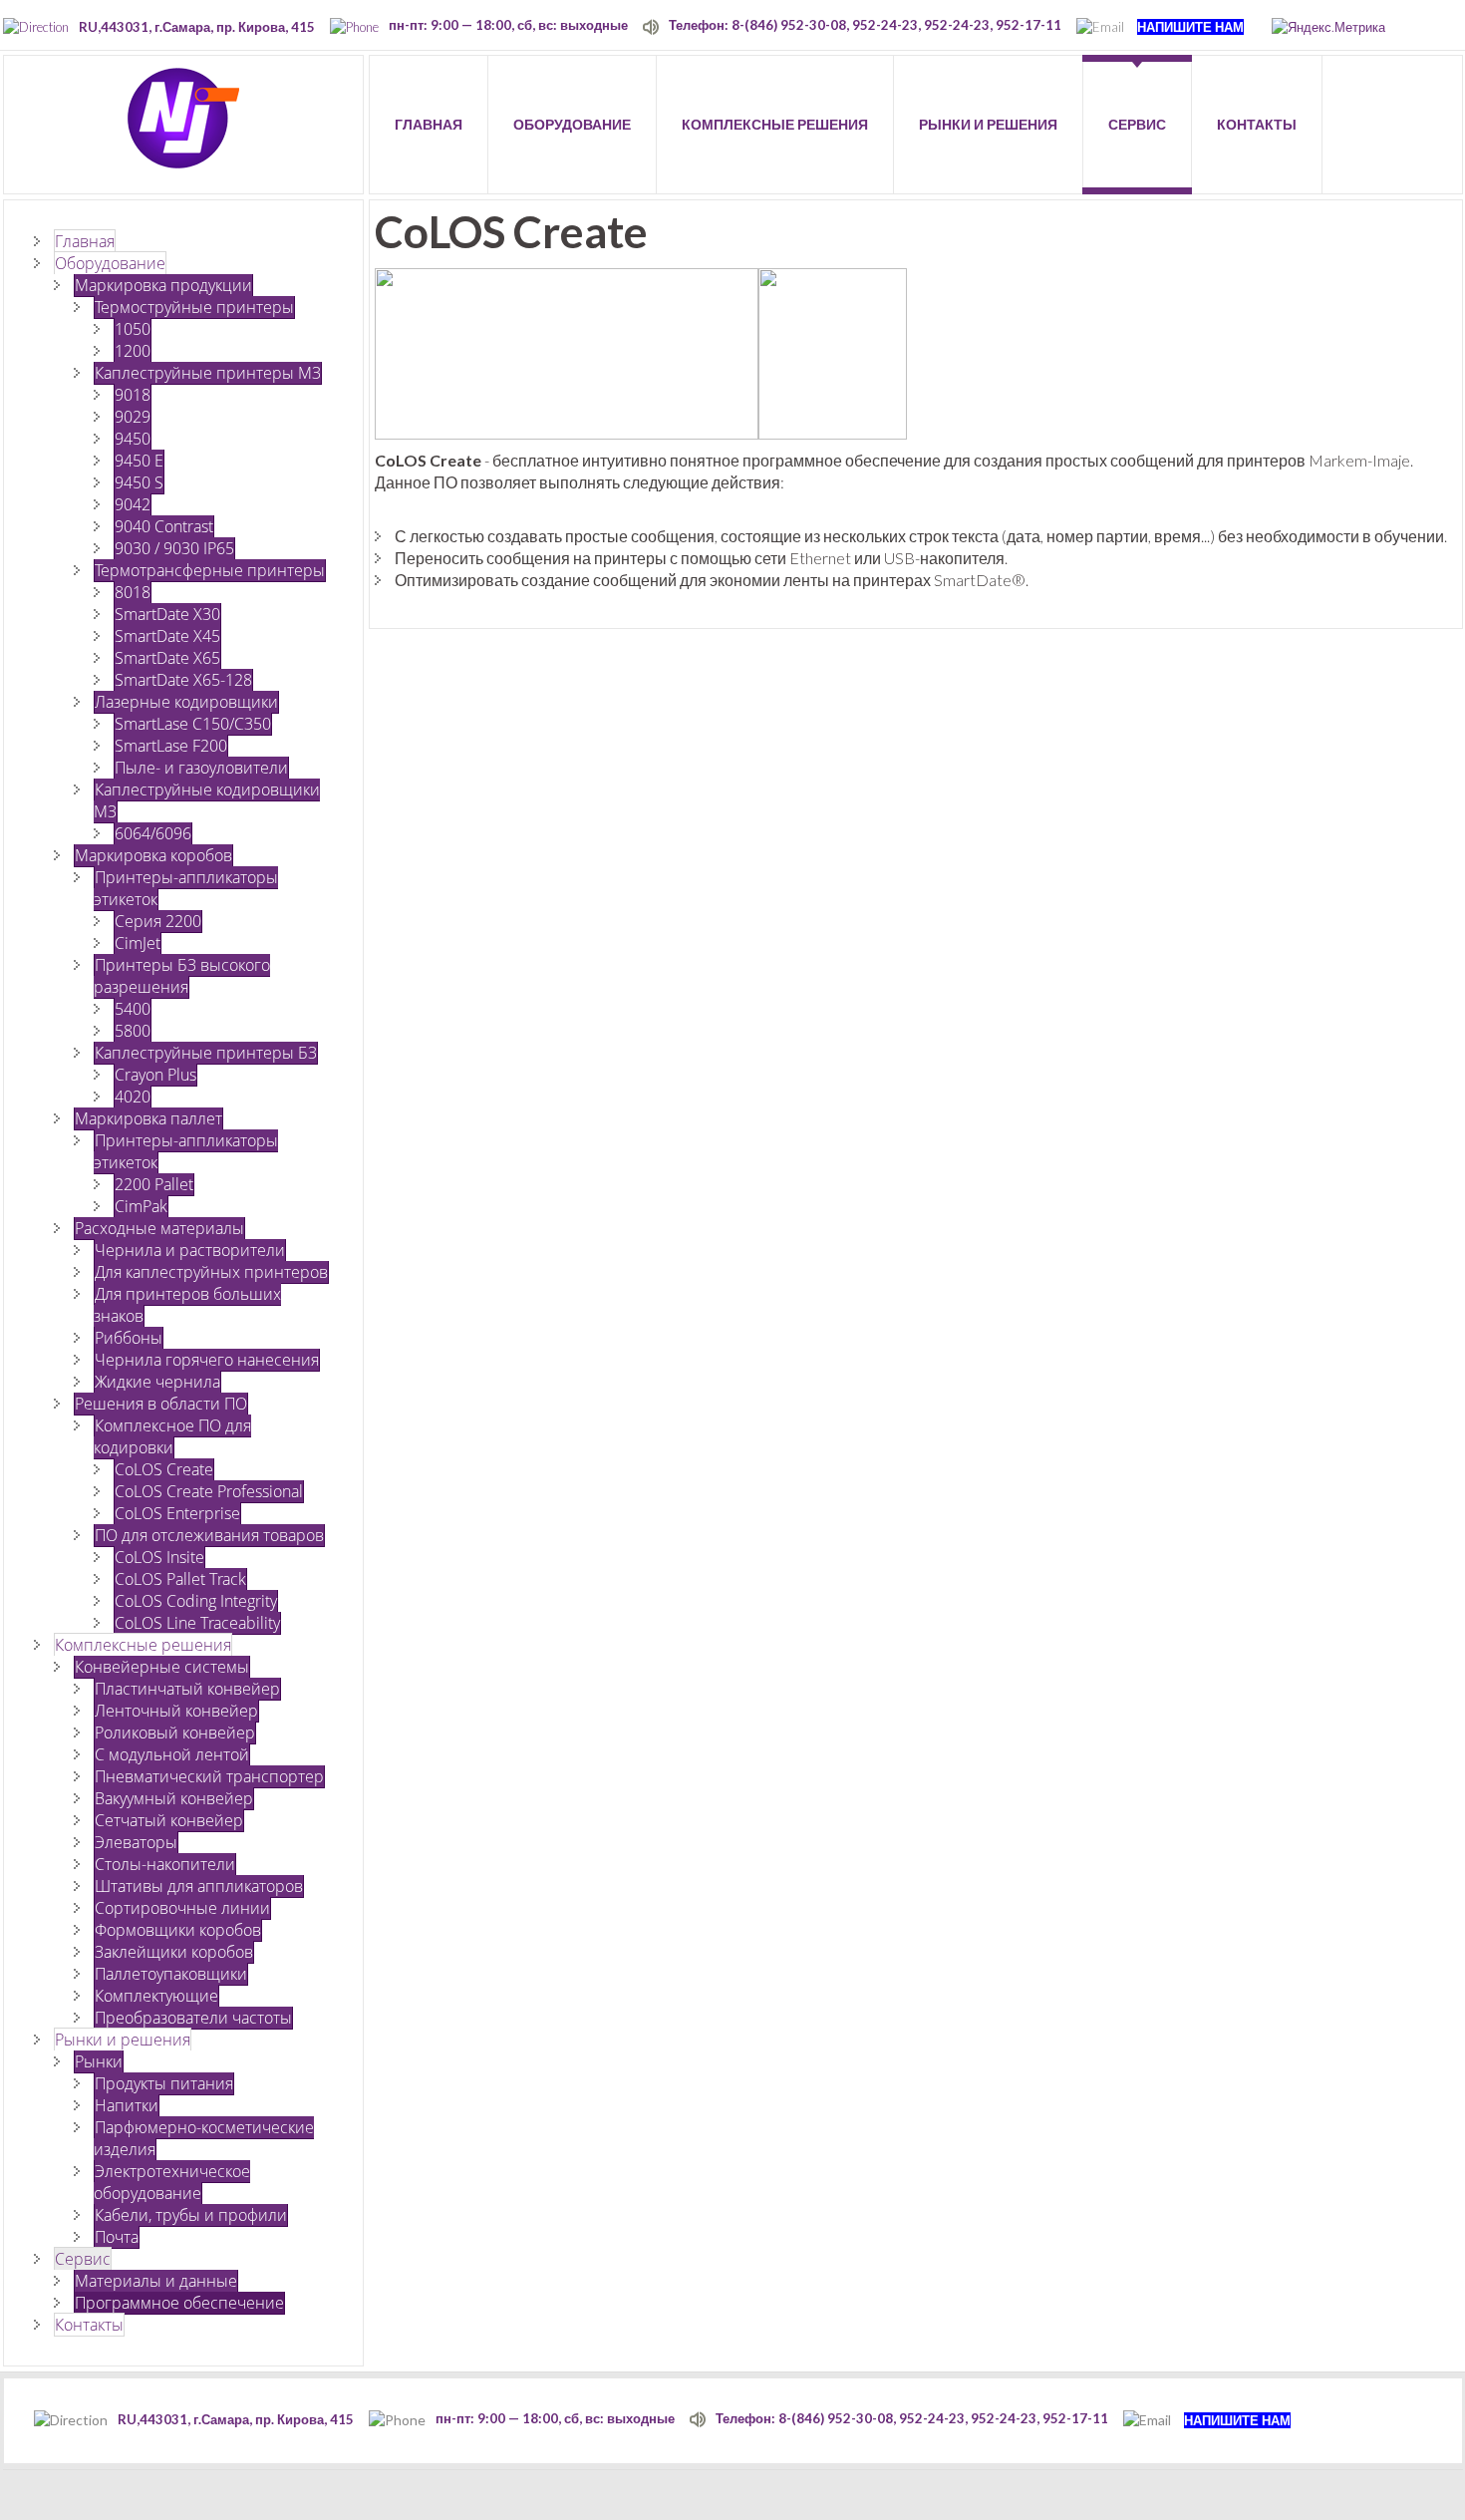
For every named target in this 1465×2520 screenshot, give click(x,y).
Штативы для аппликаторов (199, 1886)
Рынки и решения (123, 2040)
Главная (85, 241)
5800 (133, 1031)
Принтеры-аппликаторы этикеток (186, 888)
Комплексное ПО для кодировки (172, 1436)
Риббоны (129, 1338)
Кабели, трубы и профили (191, 2215)
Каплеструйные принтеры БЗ (206, 1053)
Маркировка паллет (148, 1118)
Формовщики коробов (178, 1930)
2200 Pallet (154, 1184)
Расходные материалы (159, 1228)
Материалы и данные (156, 2281)
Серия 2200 (158, 921)
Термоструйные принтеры (194, 307)
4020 (133, 1097)
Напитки (127, 2105)
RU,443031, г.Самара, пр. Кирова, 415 (197, 27)
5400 (133, 1009)
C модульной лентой (172, 1754)
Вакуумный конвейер (174, 1798)
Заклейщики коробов (174, 1952)
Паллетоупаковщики (171, 1974)
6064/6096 (153, 833)
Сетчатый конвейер (169, 1820)
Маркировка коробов (153, 855)
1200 (133, 351)
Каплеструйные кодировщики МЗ (207, 800)
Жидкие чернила (157, 1382)
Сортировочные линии (182, 1908)
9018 (133, 395)
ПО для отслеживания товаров (209, 1535)
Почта (117, 2237)
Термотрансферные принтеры (210, 570)
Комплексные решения (143, 1645)
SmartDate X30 (167, 614)
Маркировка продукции (163, 285)
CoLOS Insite (159, 1557)
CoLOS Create (164, 1469)
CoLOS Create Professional (209, 1491)
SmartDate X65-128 (183, 680)
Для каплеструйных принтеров (211, 1272)
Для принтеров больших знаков (187, 1305)
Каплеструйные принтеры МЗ (208, 373)
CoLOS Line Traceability (197, 1623)
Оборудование (110, 263)
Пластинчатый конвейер (187, 1689)
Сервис (83, 2259)
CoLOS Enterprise (177, 1513)
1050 (133, 329)
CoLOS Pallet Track (180, 1579)
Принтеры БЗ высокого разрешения (182, 976)
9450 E (139, 461)
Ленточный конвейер (176, 1711)
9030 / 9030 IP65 (174, 548)
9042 (133, 504)
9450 (133, 439)
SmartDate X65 (167, 658)
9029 (133, 417)
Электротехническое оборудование (172, 2182)
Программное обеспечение (179, 2303)
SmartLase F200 (171, 746)
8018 (133, 592)
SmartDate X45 (167, 636)
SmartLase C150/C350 (193, 724)
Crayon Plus (155, 1075)
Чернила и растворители (190, 1250)
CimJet (138, 943)
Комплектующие (156, 1996)
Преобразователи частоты (193, 2018)
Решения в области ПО (161, 1404)
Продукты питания (164, 2083)
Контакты (89, 2325)
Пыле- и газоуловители (201, 768)
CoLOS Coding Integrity (196, 1601)
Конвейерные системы (162, 1667)
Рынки (99, 2061)
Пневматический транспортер (209, 1776)
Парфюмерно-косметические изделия (204, 2138)
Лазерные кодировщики (186, 702)
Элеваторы (136, 1842)
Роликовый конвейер (175, 1732)
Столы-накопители (165, 1864)
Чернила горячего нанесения (207, 1360)
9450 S (139, 482)
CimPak (141, 1206)
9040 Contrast (164, 526)
